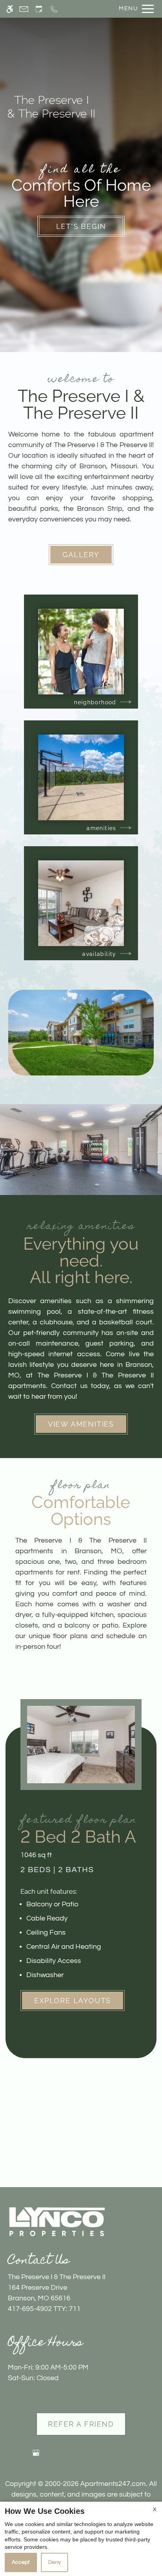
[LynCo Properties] (57, 2221)
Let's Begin (81, 226)
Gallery (81, 555)
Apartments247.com (113, 2484)
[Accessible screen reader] (10, 9)
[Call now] (54, 9)
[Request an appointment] (39, 9)
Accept (21, 2562)
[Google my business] (36, 2456)
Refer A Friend (81, 2424)
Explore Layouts (73, 2001)
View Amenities (81, 1424)
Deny (54, 2562)
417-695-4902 (44, 2309)
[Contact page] (24, 9)
